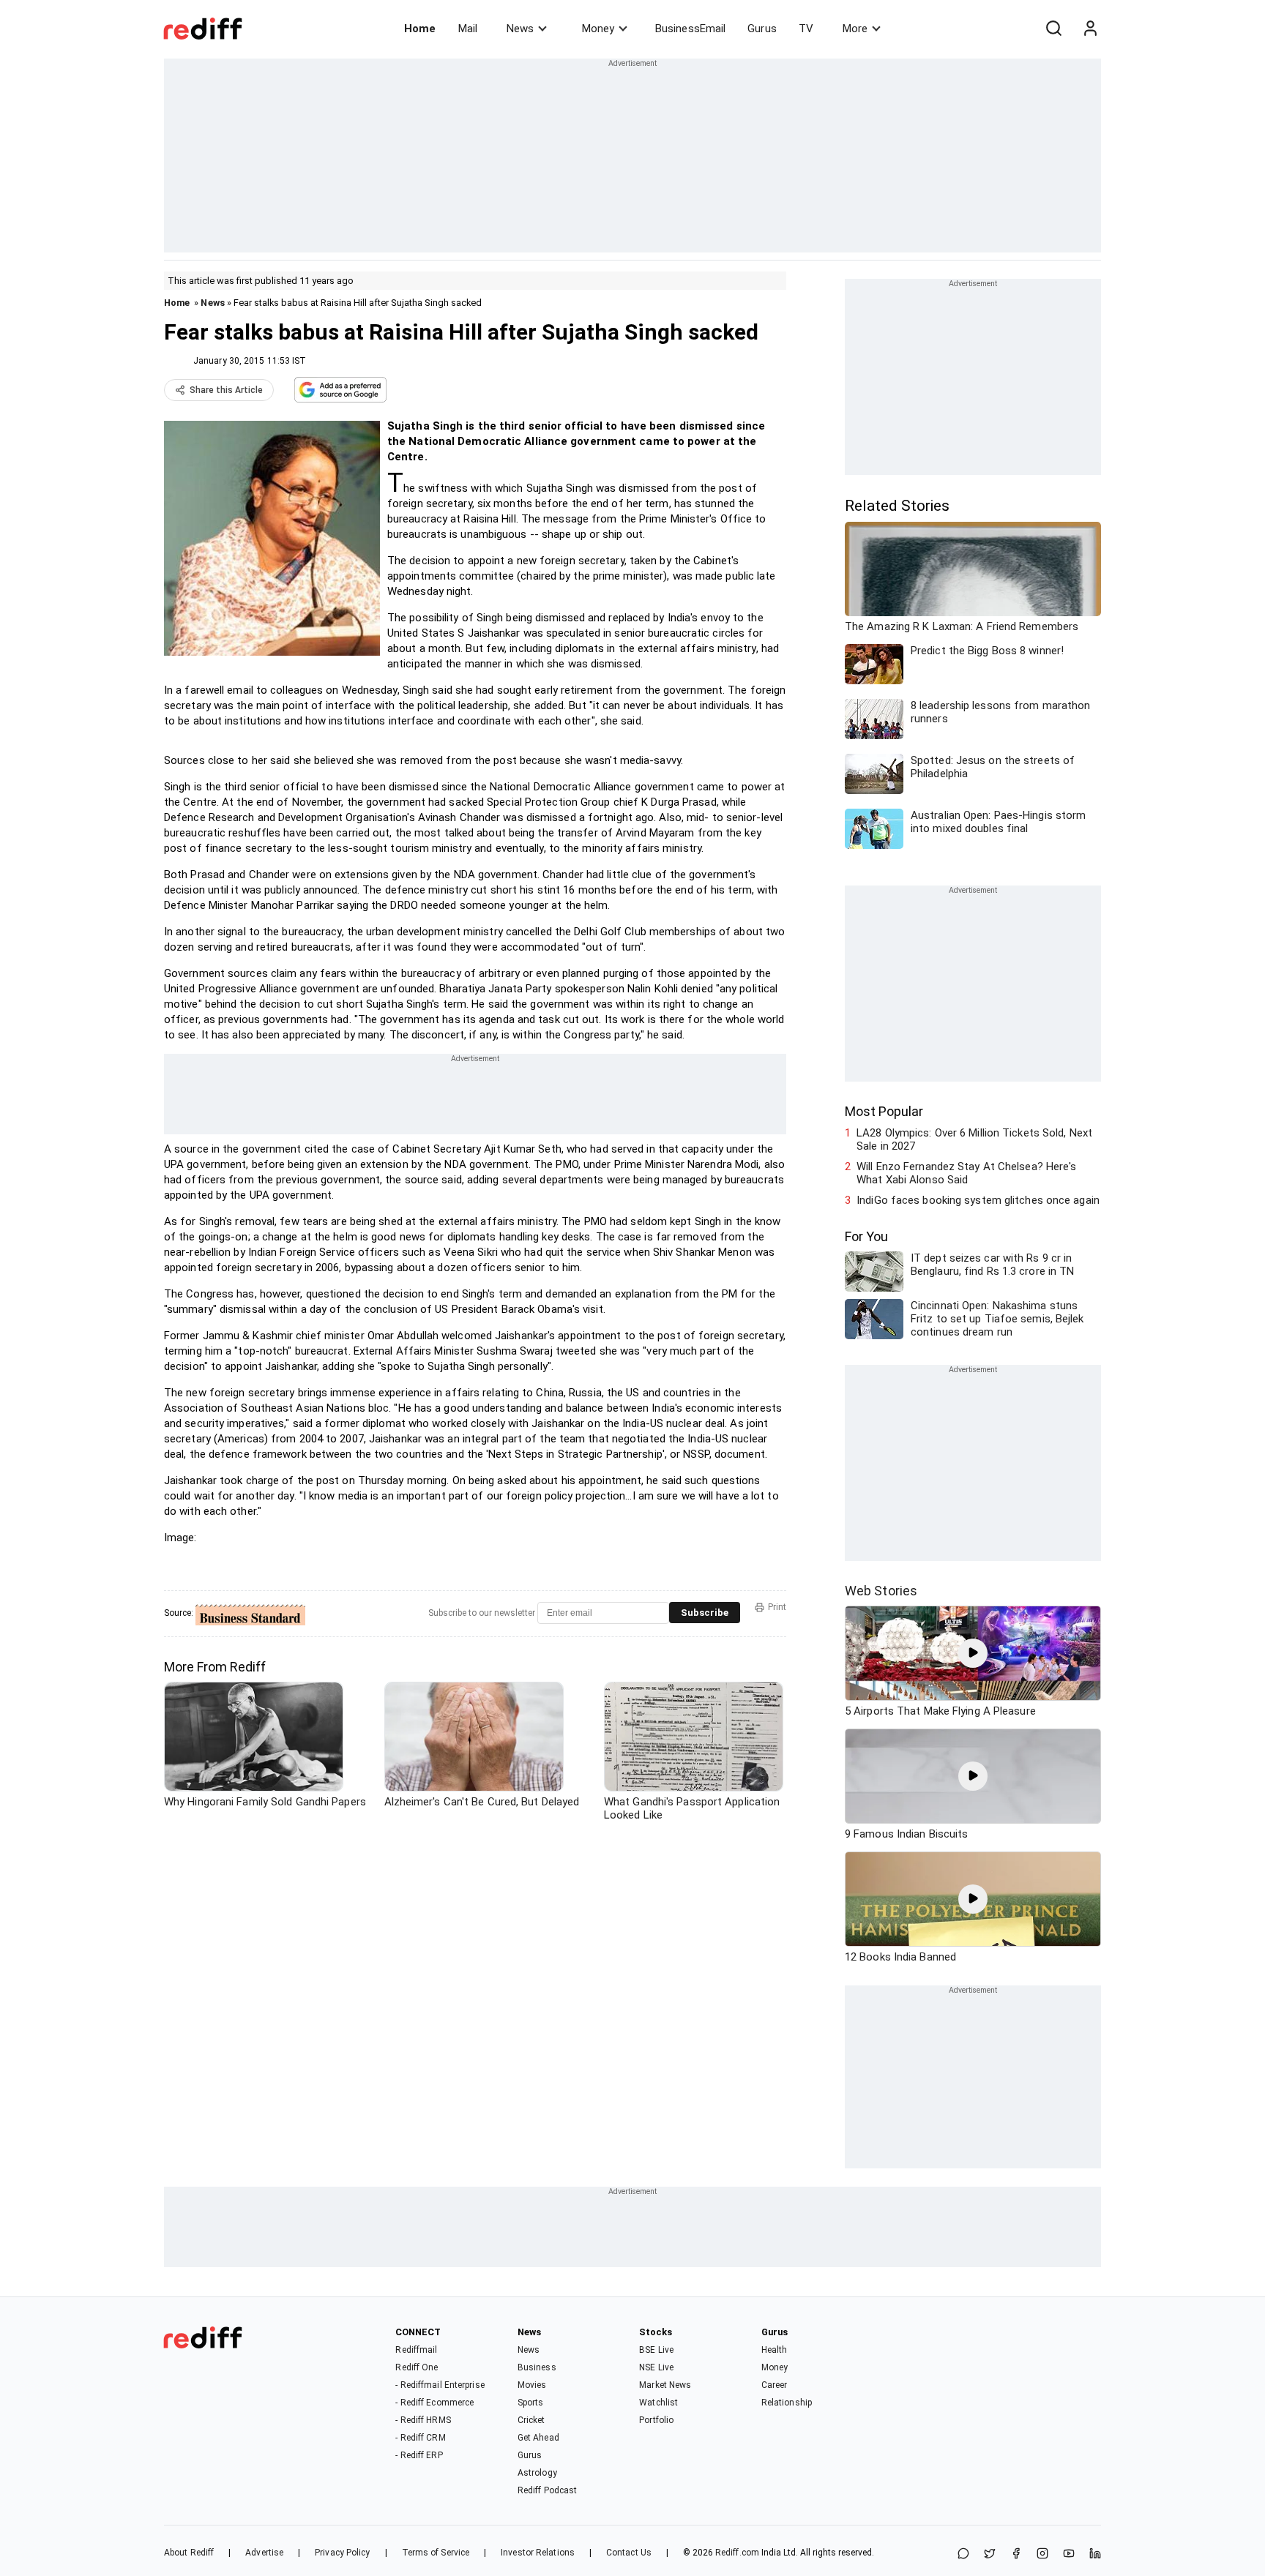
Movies (532, 2385)
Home (420, 29)
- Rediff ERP (419, 2455)
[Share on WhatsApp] (963, 2554)
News (520, 29)
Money (598, 29)
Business (537, 2367)
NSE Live (656, 2367)
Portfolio (656, 2420)
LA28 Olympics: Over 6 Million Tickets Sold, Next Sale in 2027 (974, 1139)
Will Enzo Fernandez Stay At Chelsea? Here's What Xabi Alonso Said (966, 1173)
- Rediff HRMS (423, 2420)
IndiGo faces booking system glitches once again (978, 1200)
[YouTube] (1069, 2554)
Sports (531, 2403)
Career (775, 2385)
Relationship (787, 2403)
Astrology (537, 2473)
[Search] (1053, 29)
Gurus (762, 29)
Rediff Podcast (547, 2490)
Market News (665, 2385)
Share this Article (226, 390)
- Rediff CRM (420, 2438)
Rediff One (417, 2367)
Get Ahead (538, 2438)
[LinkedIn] (1095, 2554)
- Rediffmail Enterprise (440, 2385)
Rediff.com (737, 2553)
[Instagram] (1042, 2554)
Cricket (531, 2420)
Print (777, 1607)
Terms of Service (436, 2553)
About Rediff (189, 2553)
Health (775, 2350)
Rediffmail (416, 2350)
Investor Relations (538, 2553)
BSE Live (656, 2350)
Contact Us (629, 2553)
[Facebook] (1016, 2554)
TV (806, 29)
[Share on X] (990, 2554)
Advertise (264, 2553)
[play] (973, 1653)
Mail (468, 29)
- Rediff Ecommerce (434, 2403)
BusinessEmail (690, 29)
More (855, 29)
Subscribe (705, 1613)
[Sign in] (1090, 29)
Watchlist (658, 2403)
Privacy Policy (342, 2553)
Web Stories (881, 1591)
